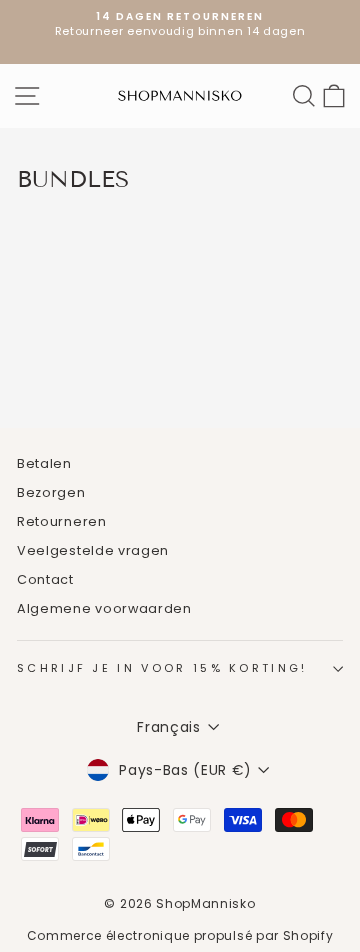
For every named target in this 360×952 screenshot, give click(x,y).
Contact (45, 579)
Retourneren (62, 521)
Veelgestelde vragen (93, 550)
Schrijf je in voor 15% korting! (162, 668)
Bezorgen (51, 492)
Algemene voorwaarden (104, 608)
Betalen (44, 463)
